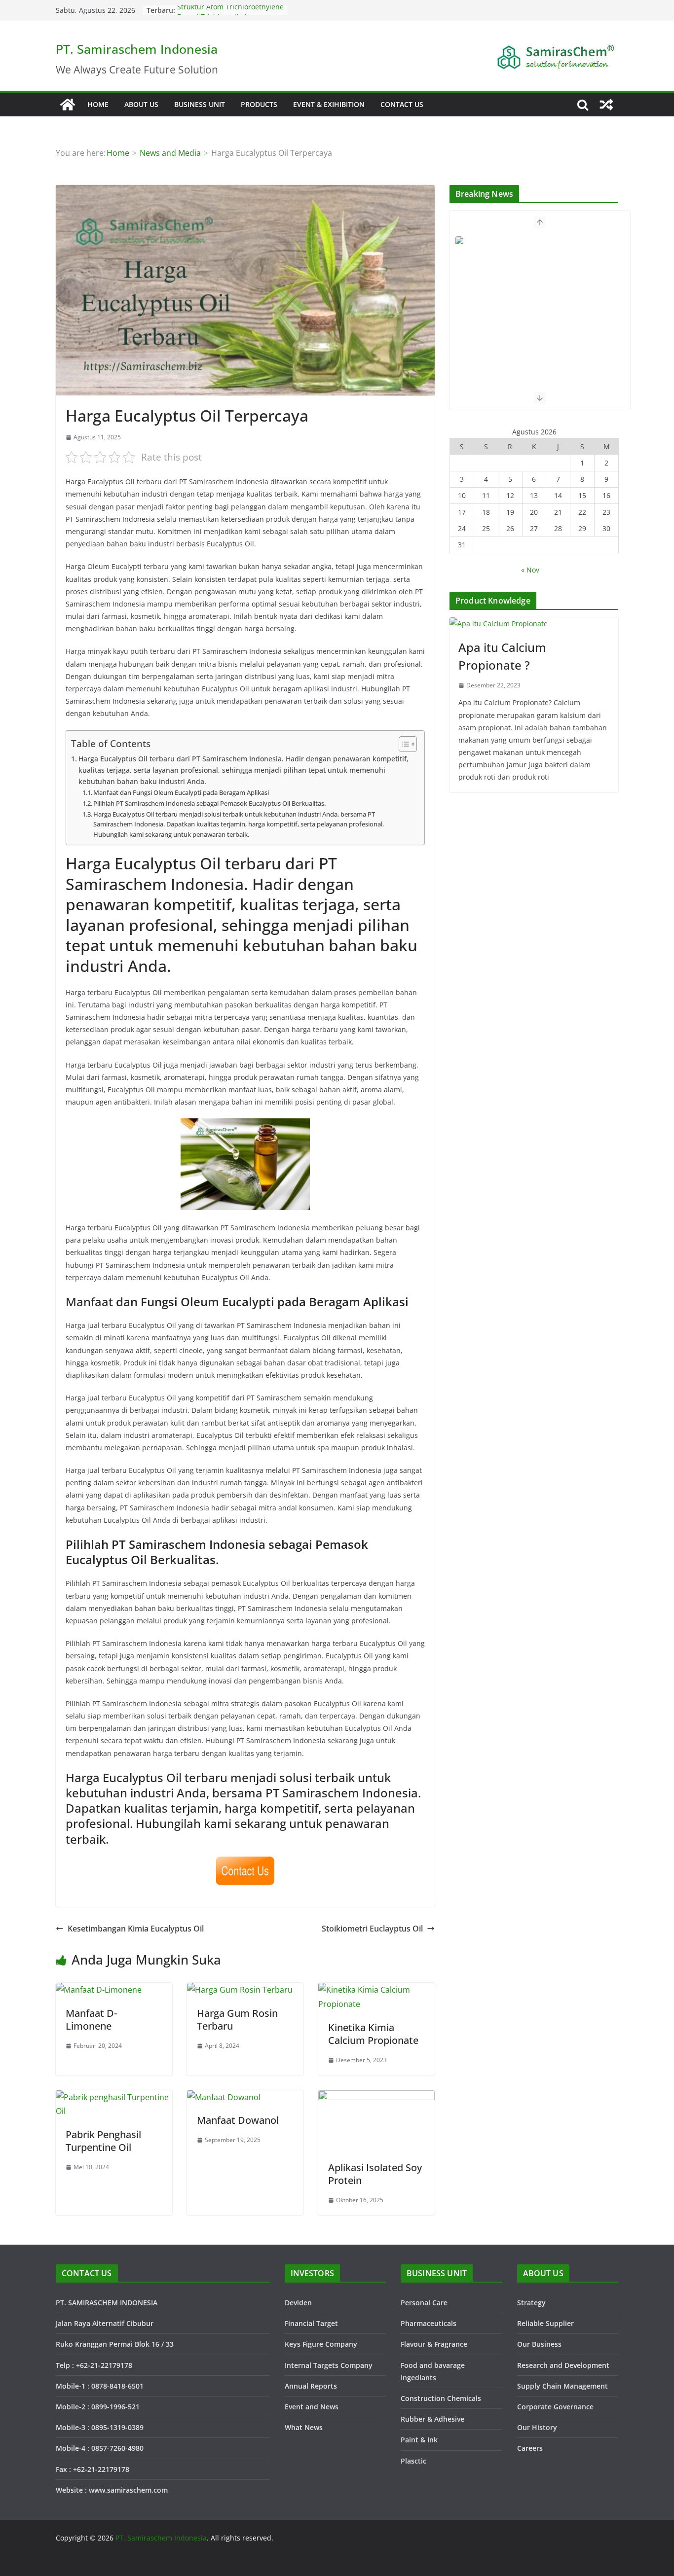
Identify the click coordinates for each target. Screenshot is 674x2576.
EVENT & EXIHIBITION (329, 104)
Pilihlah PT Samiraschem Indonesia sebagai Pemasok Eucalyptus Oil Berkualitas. (209, 803)
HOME (98, 104)
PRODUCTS (259, 104)
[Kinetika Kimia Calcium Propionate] (376, 1990)
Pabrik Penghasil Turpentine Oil (103, 2141)
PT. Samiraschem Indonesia (137, 49)
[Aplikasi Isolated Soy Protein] (376, 2097)
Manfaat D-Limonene (91, 2020)
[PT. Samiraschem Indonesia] (68, 105)
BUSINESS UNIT (200, 104)
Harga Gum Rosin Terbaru (237, 2020)
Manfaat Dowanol (238, 2120)
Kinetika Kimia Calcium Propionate (373, 2034)
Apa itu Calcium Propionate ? (502, 656)
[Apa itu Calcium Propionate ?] (534, 624)
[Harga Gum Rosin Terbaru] (240, 1990)
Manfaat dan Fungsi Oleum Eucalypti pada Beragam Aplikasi (181, 792)
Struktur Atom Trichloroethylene (230, 10)
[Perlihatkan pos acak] (606, 105)
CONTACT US (402, 104)
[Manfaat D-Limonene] (99, 1990)
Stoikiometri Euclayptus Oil (372, 1929)
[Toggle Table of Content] (403, 744)
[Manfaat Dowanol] (224, 2097)
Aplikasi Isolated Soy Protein (375, 2174)
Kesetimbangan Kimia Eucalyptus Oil (136, 1929)
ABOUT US (141, 104)
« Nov (530, 570)
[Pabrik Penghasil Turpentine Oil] (114, 2097)
